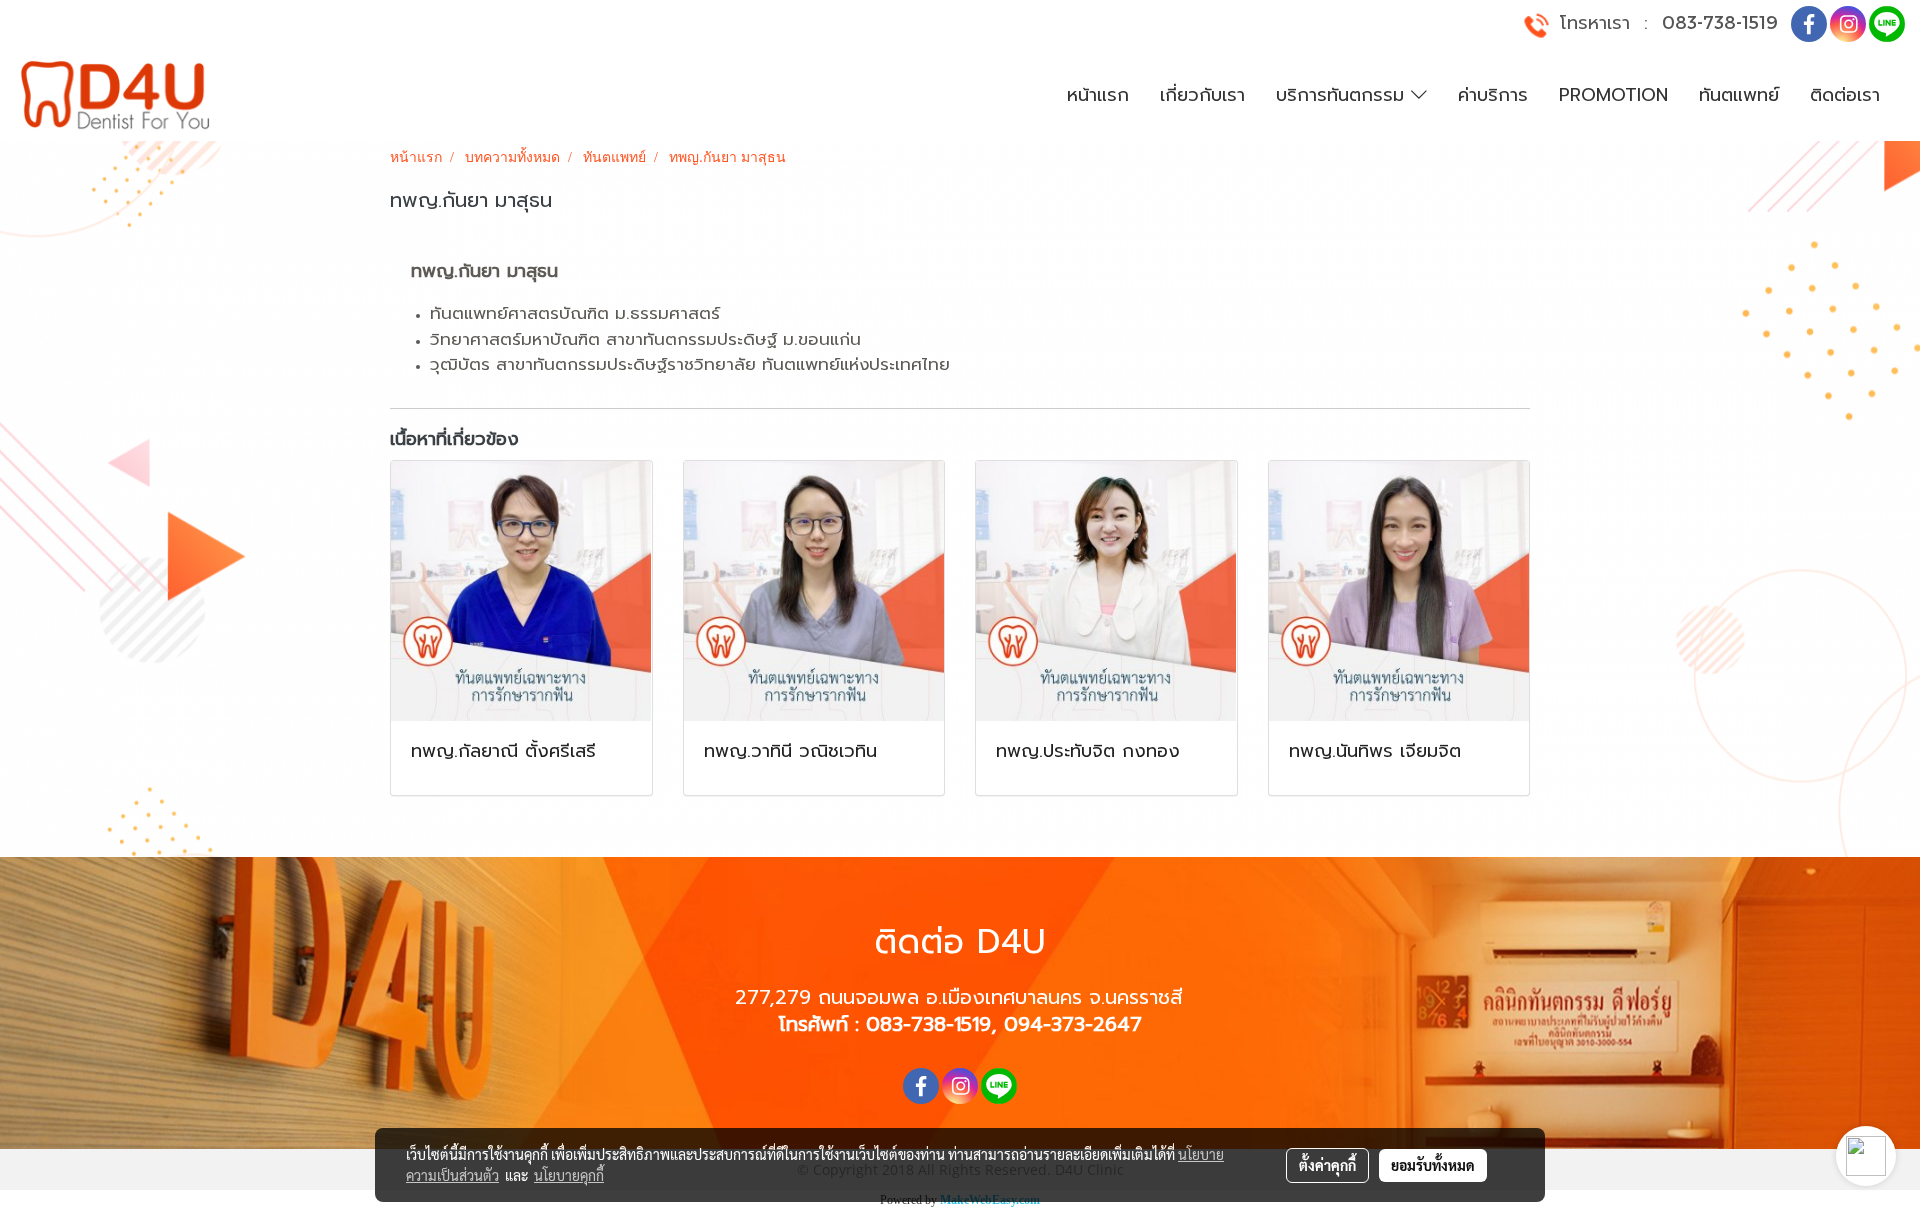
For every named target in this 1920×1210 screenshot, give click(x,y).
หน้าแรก (1098, 95)
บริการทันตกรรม (1343, 95)
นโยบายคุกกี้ (569, 1175)
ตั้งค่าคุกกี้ (1327, 1165)
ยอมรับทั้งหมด (1433, 1165)
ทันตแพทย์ (1739, 95)
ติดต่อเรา (1845, 95)
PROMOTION (1613, 95)
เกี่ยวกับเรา (1202, 95)
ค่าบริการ (1493, 95)
